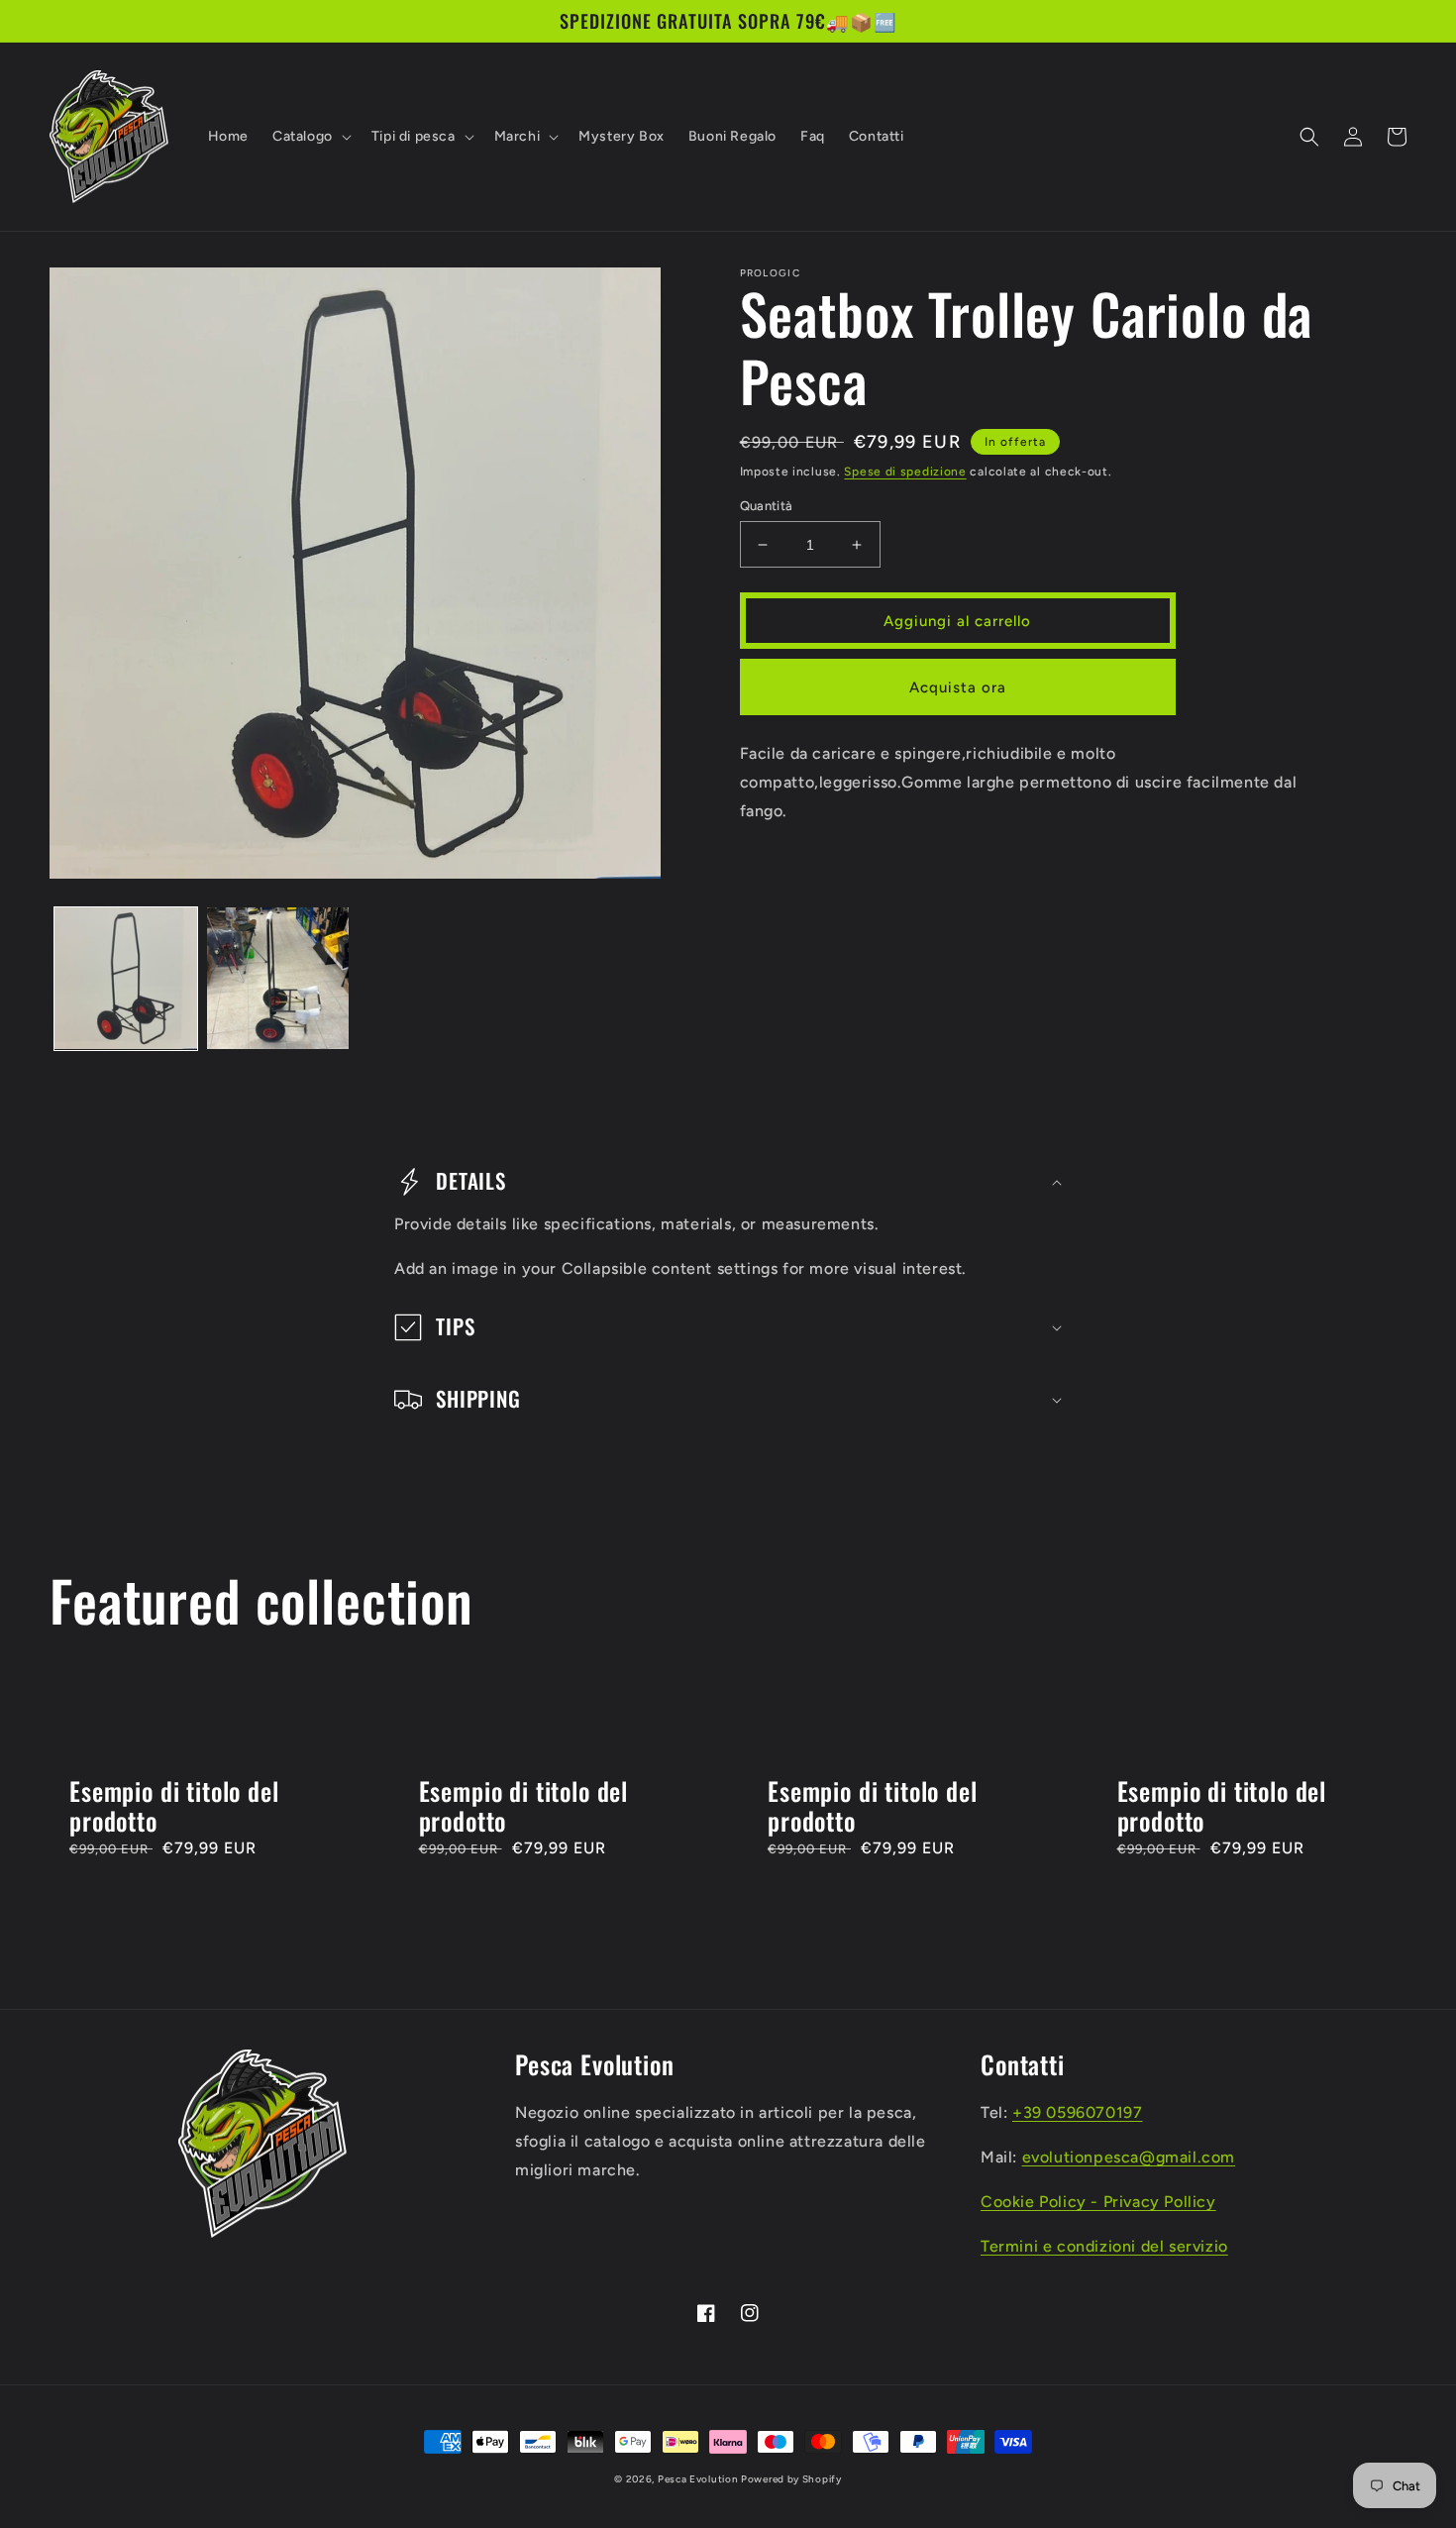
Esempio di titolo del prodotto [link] (174, 1806)
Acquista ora (958, 687)
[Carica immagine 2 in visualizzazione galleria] (278, 979)
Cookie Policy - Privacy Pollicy (1098, 2202)
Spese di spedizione (905, 472)
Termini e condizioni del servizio (1104, 2246)
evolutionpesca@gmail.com (1129, 2157)
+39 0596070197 (1077, 2112)
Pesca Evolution (699, 2479)
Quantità (767, 506)
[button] (310, 137)
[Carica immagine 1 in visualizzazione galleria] (126, 979)
